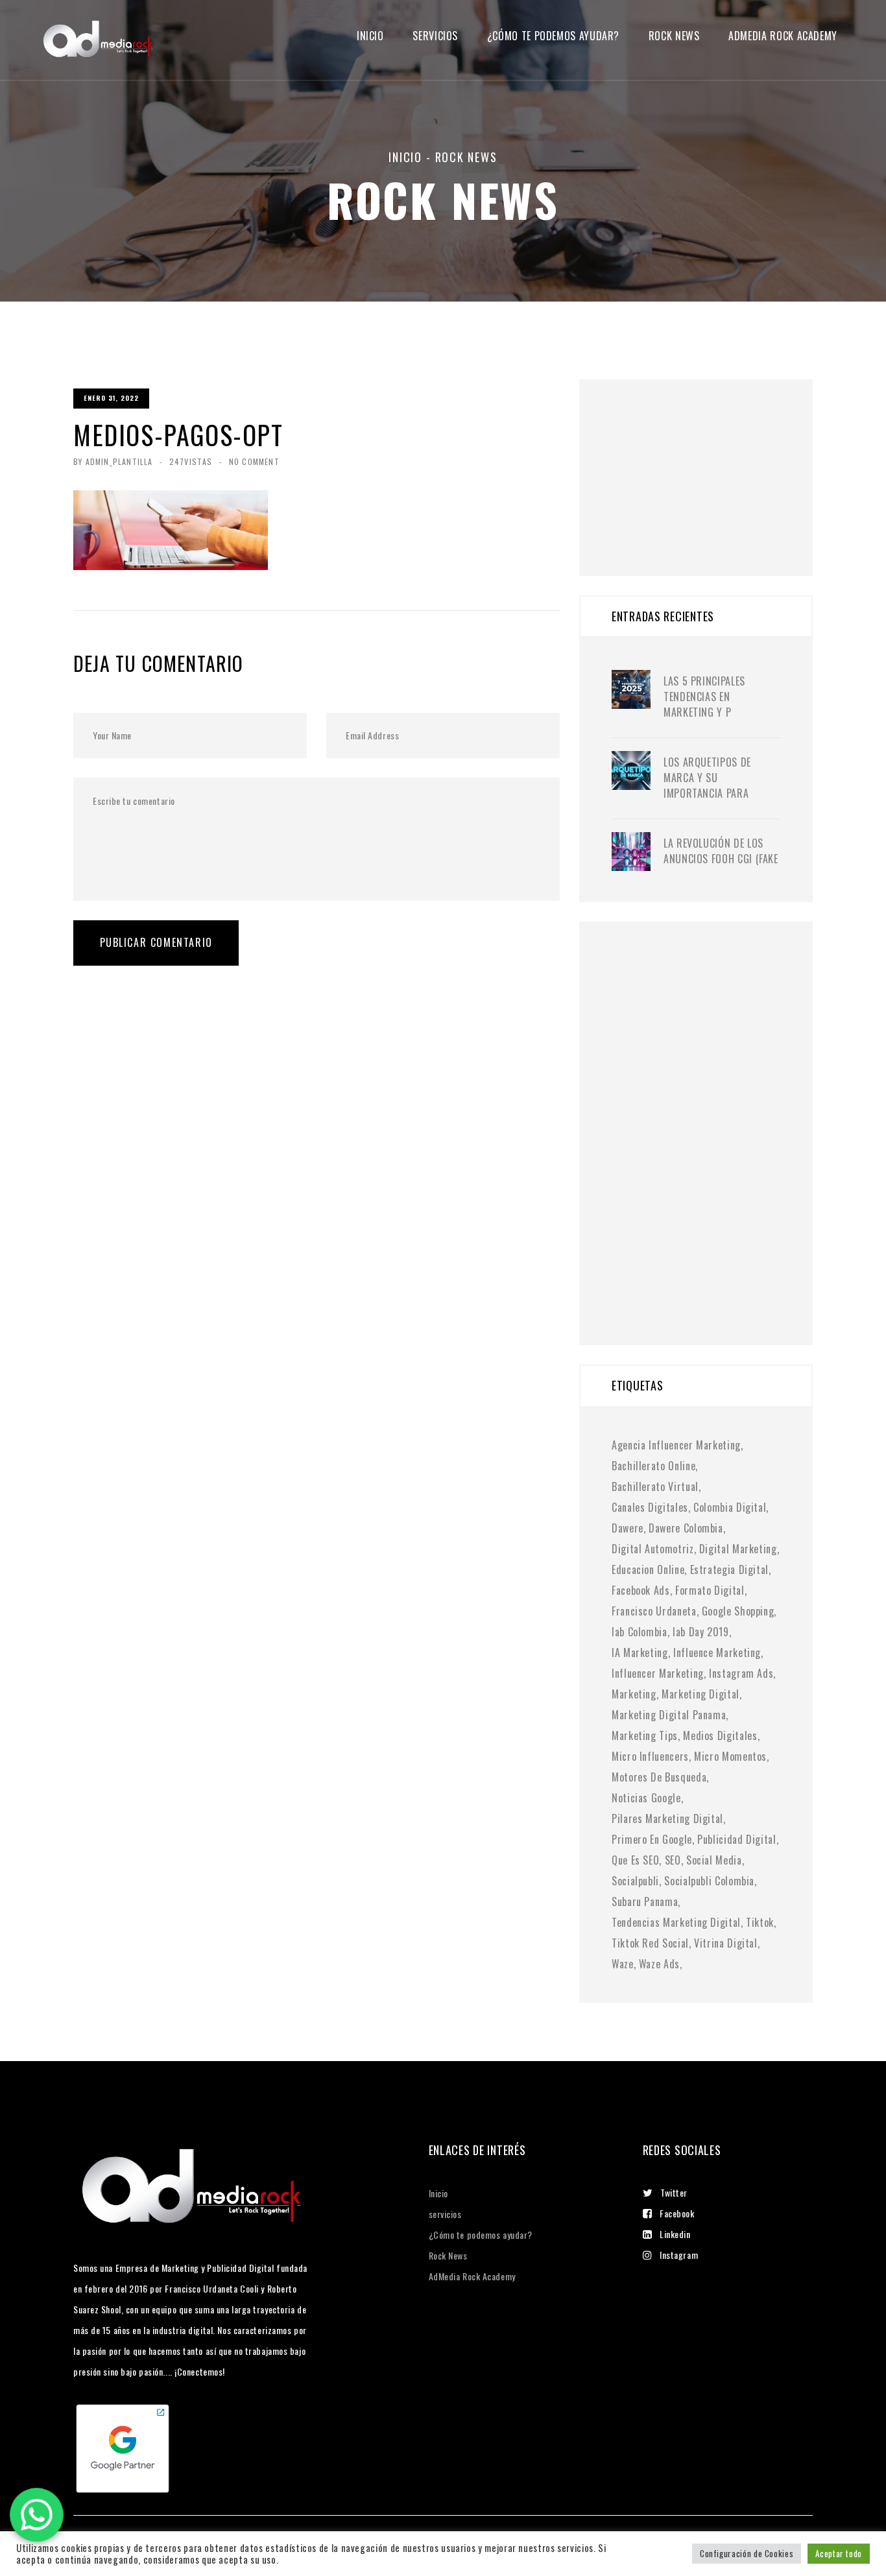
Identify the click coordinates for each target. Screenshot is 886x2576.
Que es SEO (635, 1860)
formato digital (710, 1590)
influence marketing (717, 1652)
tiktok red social (650, 1943)
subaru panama (645, 1902)
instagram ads (741, 1673)
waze (623, 1964)
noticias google (646, 1798)
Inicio (370, 36)
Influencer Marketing (658, 1673)
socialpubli (635, 1881)
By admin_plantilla (113, 461)
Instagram (679, 2255)
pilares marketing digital (667, 1819)
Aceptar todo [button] (839, 2553)
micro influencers (650, 1756)
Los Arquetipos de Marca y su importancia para (707, 778)
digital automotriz (653, 1549)
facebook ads (641, 1590)
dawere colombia (686, 1528)
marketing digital (700, 1694)
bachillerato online (653, 1466)
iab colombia (640, 1632)
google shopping (738, 1611)
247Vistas (191, 461)
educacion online (648, 1569)
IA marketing (640, 1652)
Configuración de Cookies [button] (747, 2553)
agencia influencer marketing (676, 1445)
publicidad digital (737, 1839)
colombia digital (730, 1507)
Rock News (674, 36)
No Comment (254, 461)
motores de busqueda (659, 1777)
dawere (628, 1528)
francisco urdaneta (654, 1611)
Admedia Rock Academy (783, 36)
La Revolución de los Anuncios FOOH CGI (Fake (721, 851)
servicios (435, 36)
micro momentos (730, 1756)
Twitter (674, 2192)
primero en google (652, 1839)
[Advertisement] (709, 460)
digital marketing (738, 1549)
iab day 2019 (701, 1632)
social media (714, 1860)
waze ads (659, 1964)
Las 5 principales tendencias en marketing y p (704, 697)
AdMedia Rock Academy (472, 2276)
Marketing (634, 1694)
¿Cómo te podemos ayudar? (553, 36)
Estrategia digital (730, 1569)
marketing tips (645, 1735)
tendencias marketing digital (676, 1922)
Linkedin (675, 2234)
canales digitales (650, 1507)
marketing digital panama (669, 1715)
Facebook (677, 2213)
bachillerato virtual (655, 1486)
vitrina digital (726, 1943)
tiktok (760, 1922)
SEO (673, 1860)
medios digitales (720, 1735)
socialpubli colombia (709, 1881)
